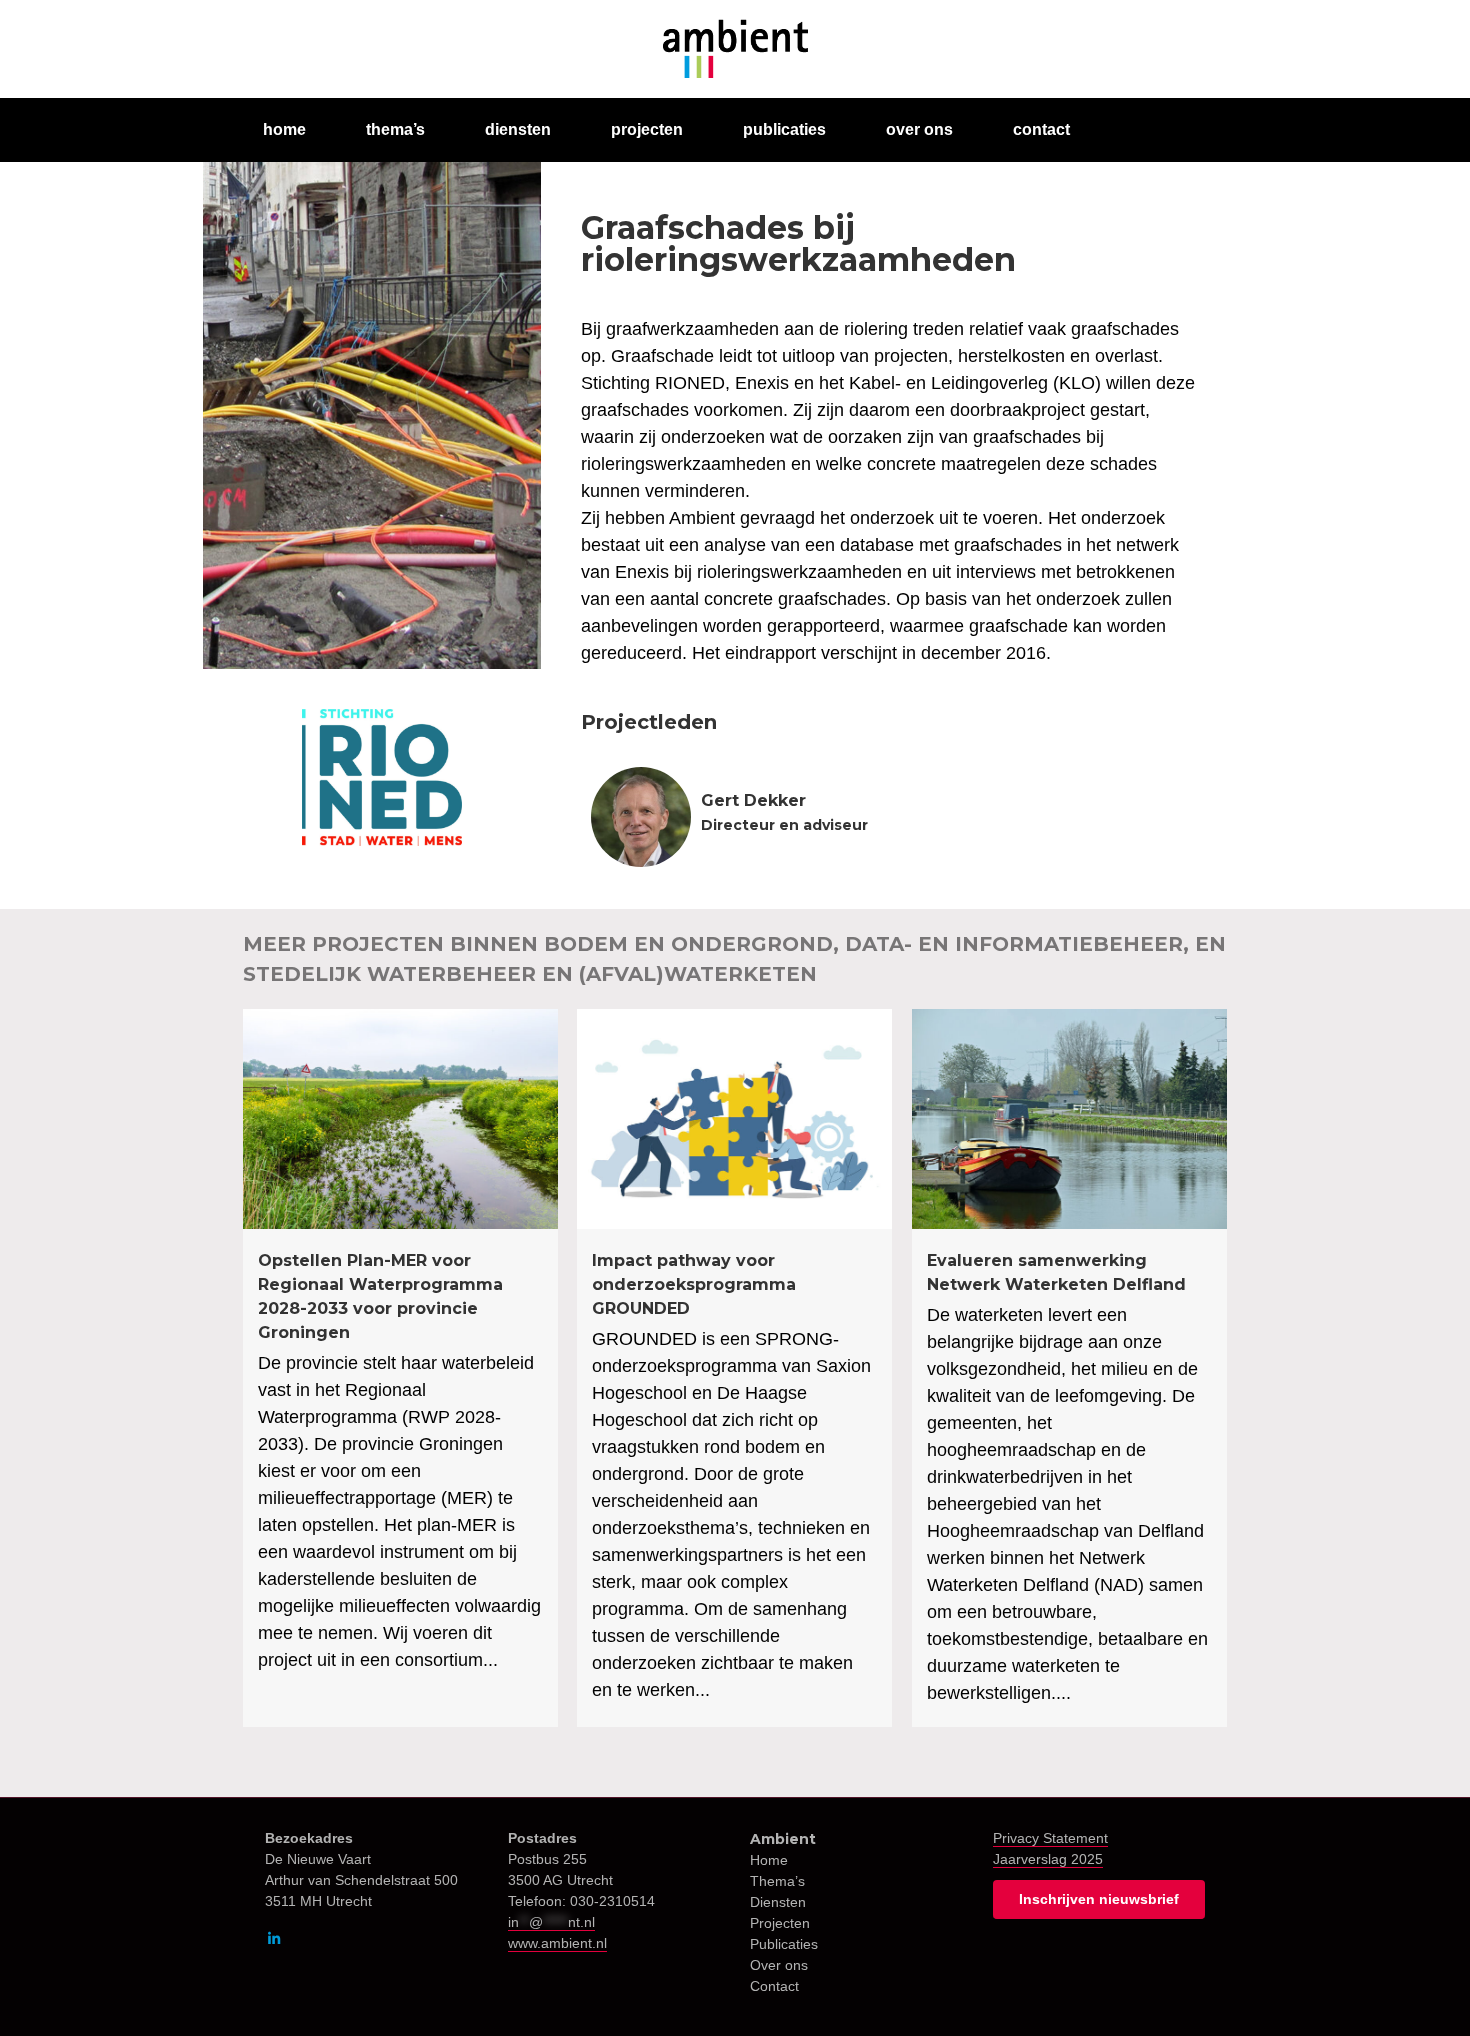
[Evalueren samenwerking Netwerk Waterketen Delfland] (1069, 1368)
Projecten (780, 1923)
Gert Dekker (753, 800)
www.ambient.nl (557, 1943)
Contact (774, 1986)
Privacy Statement (1050, 1838)
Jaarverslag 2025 (1048, 1859)
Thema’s (777, 1881)
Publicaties (784, 1944)
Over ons (779, 1965)
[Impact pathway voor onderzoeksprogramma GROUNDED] (734, 1368)
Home (769, 1860)
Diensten (778, 1902)
